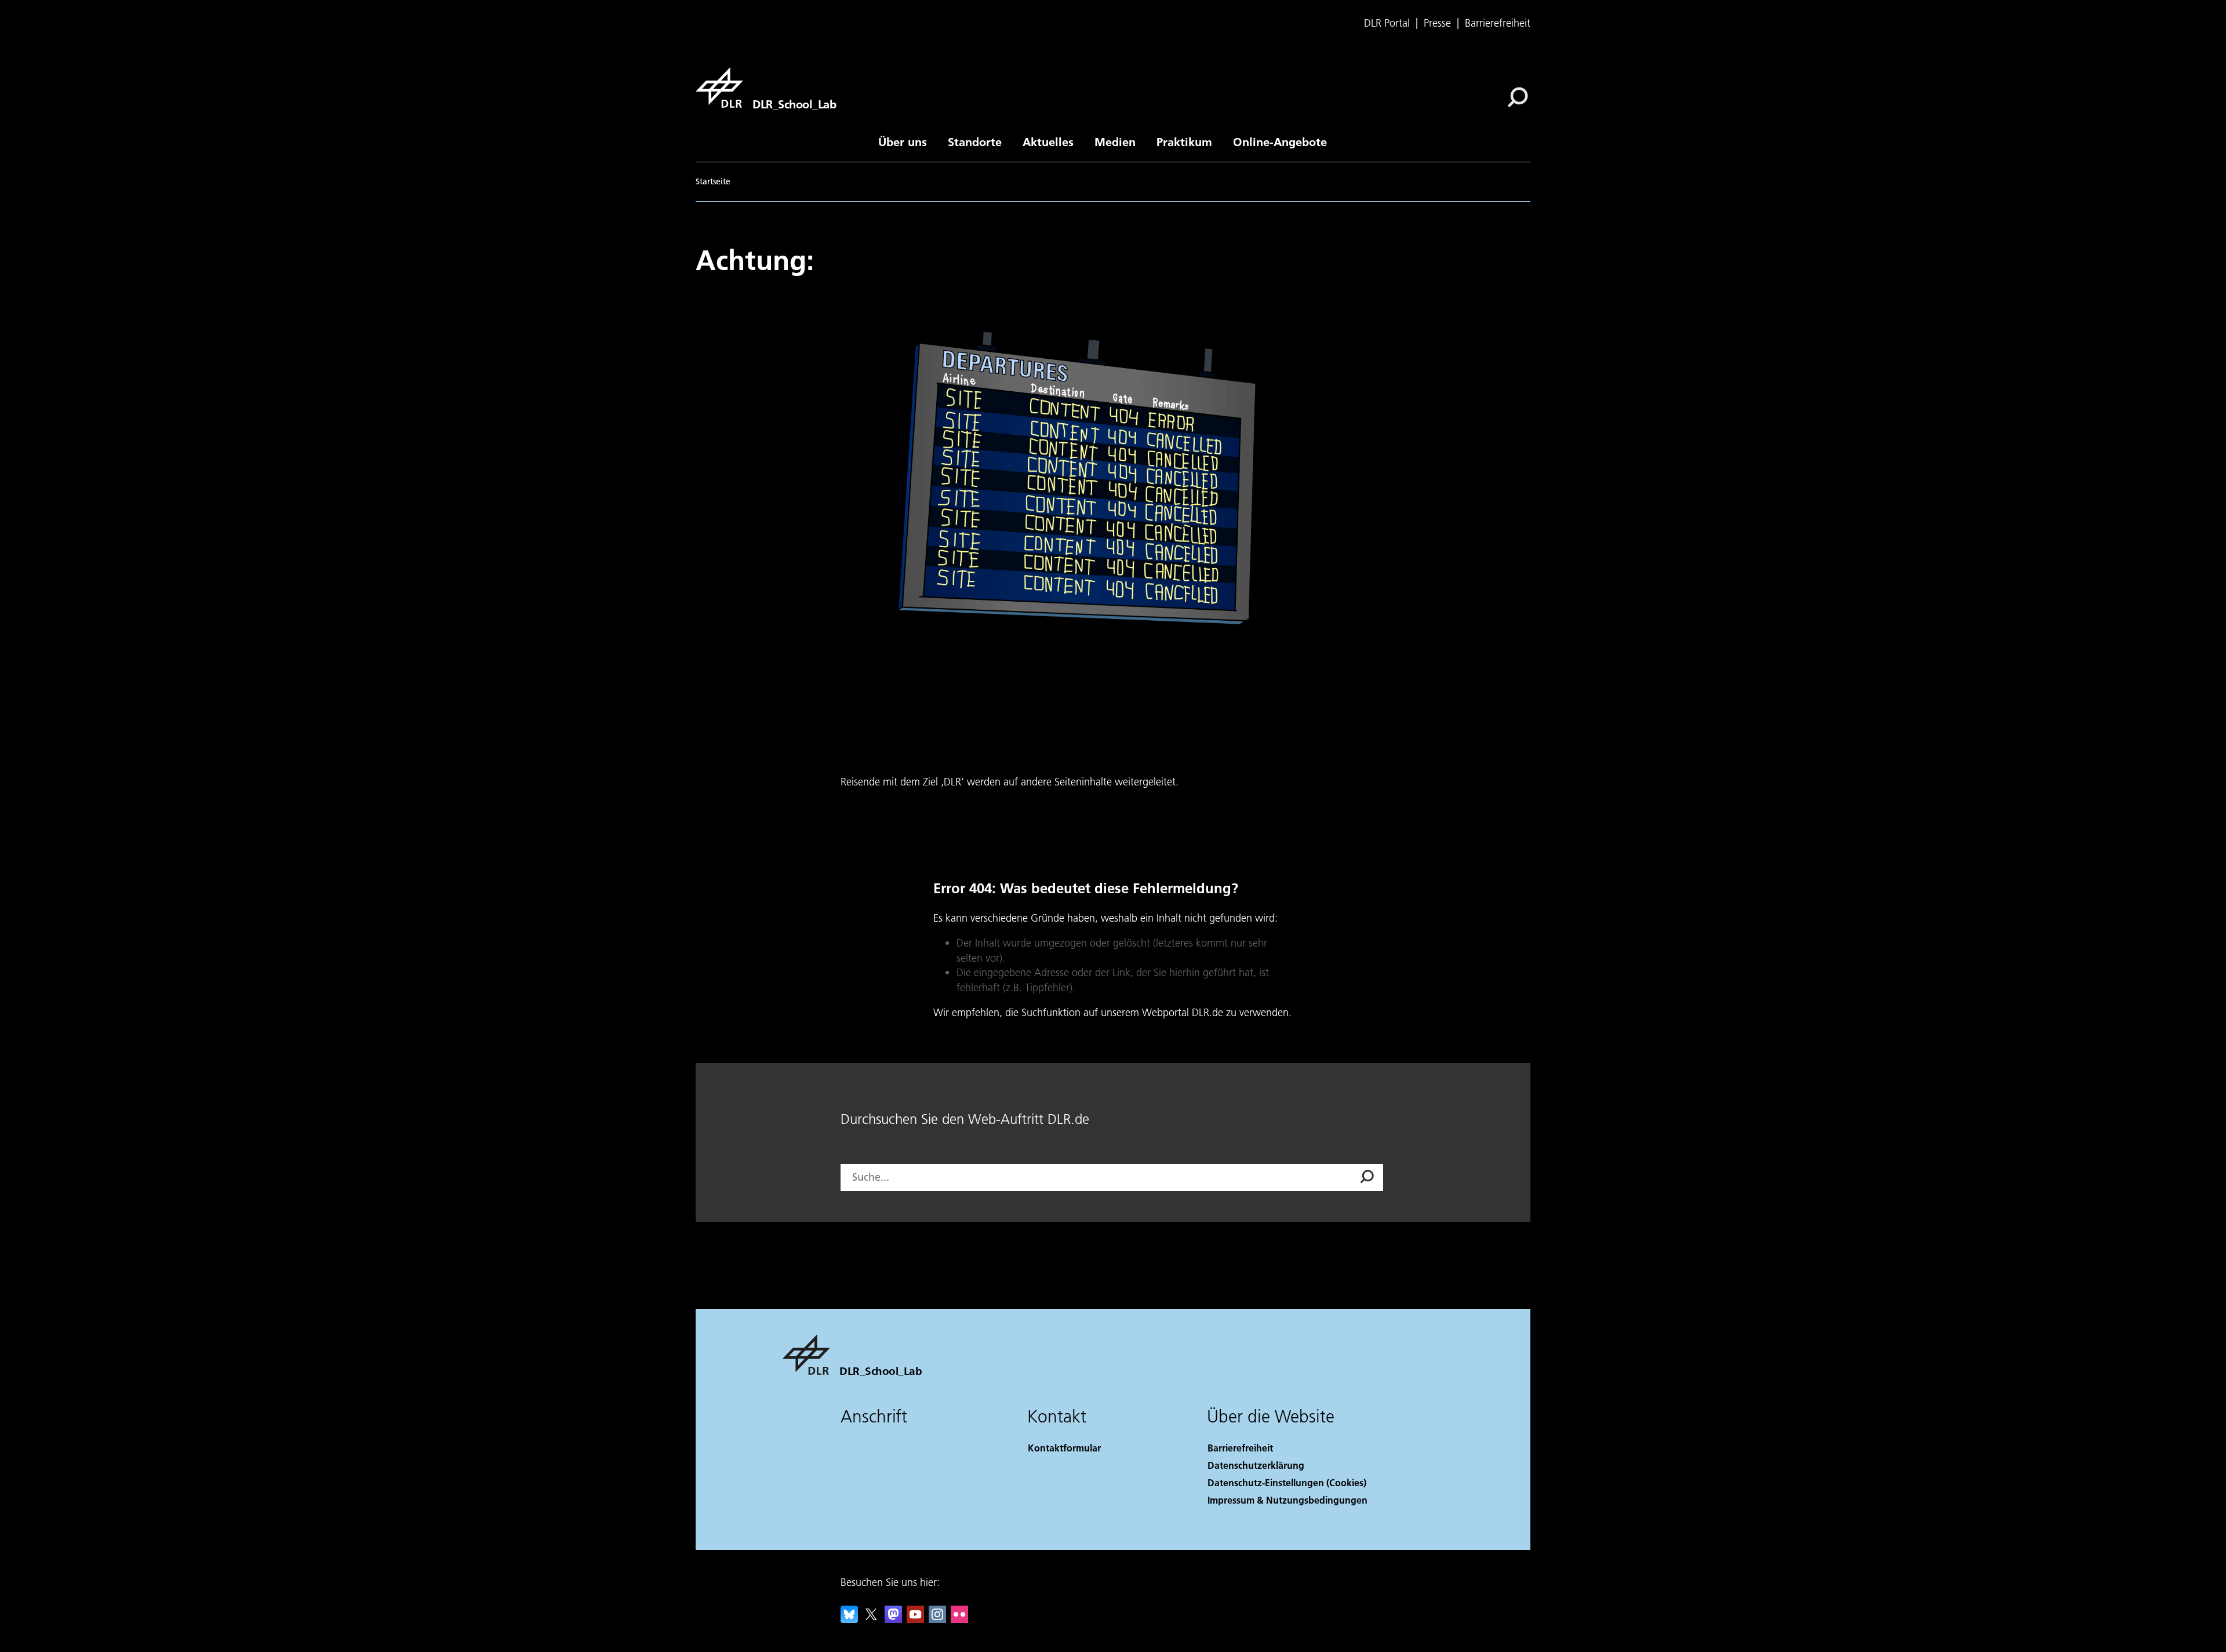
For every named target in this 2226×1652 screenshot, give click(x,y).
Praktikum (1184, 141)
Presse (1437, 23)
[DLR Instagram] (937, 1619)
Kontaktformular (1064, 1448)
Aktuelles (1048, 141)
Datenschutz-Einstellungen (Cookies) (1287, 1482)
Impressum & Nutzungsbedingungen (1287, 1500)
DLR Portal (1387, 23)
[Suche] (1519, 96)
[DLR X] (871, 1619)
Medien (1115, 141)
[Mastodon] (893, 1619)
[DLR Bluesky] (849, 1619)
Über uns (903, 141)
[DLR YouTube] (915, 1619)
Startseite (713, 181)
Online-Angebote (1280, 141)
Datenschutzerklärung (1256, 1465)
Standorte (975, 141)
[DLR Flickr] (959, 1619)
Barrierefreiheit (1498, 23)
